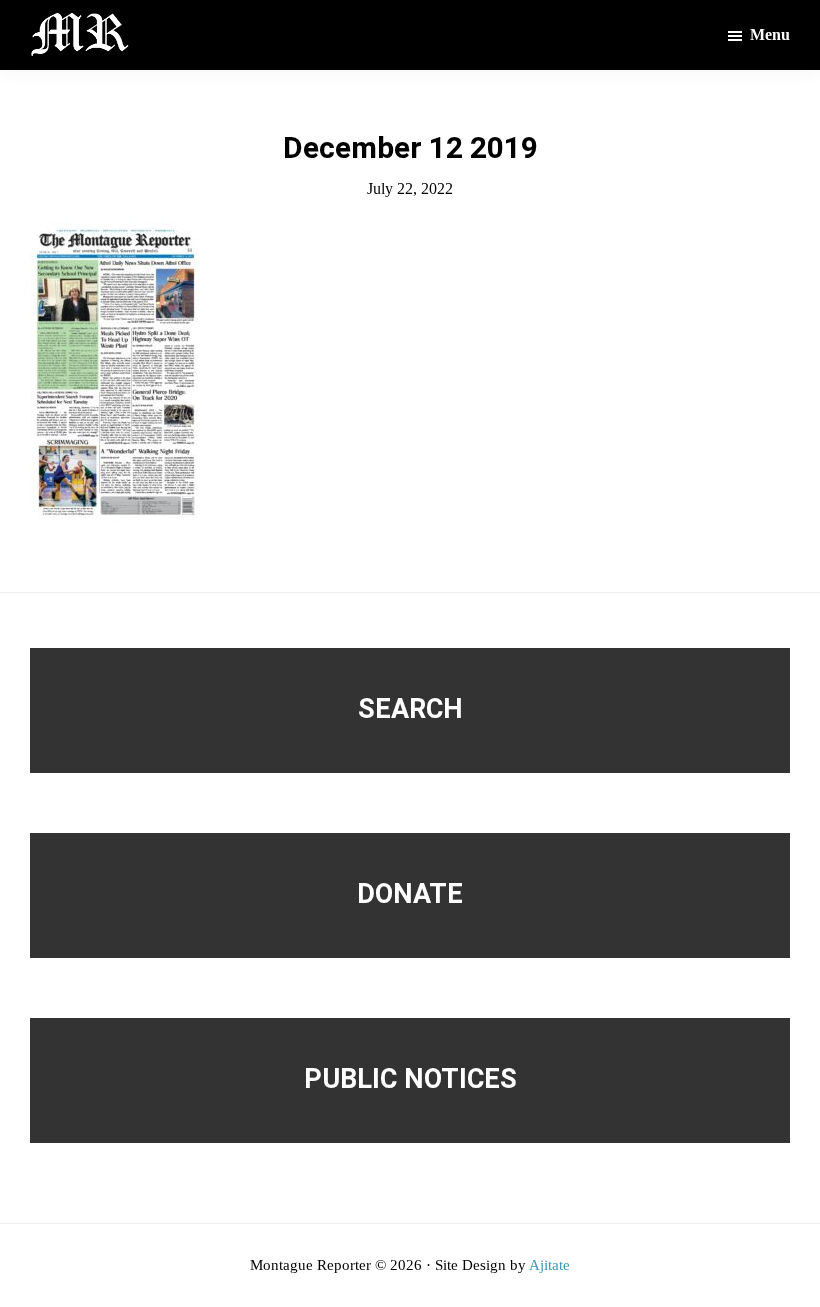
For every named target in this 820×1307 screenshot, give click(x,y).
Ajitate (549, 1265)
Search (410, 709)
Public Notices (410, 1079)
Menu (770, 34)
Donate (410, 894)
